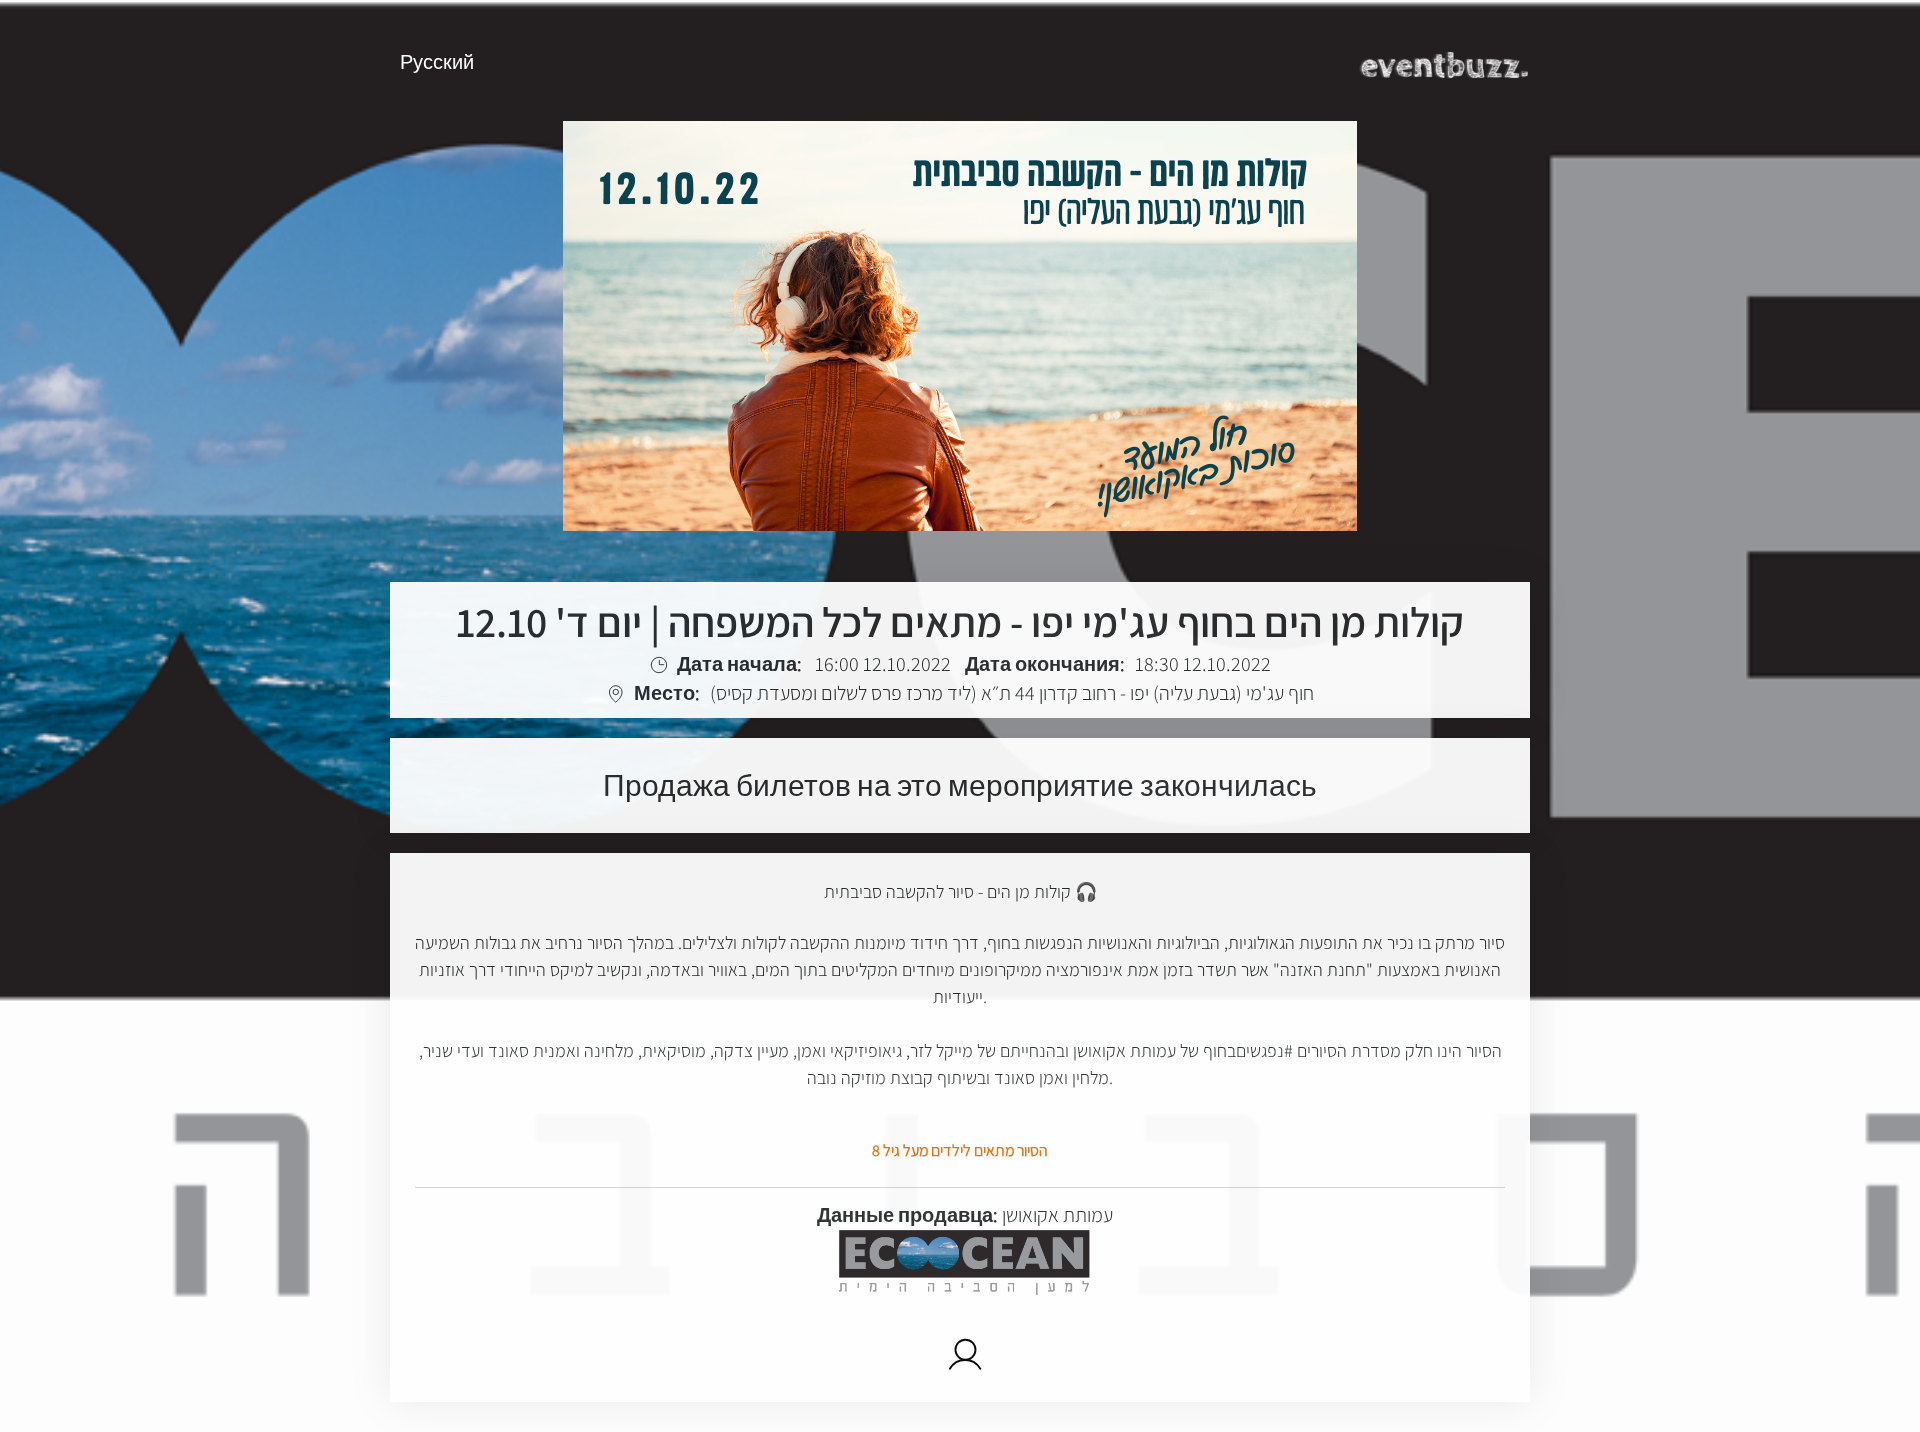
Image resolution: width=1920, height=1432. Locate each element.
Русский (437, 62)
